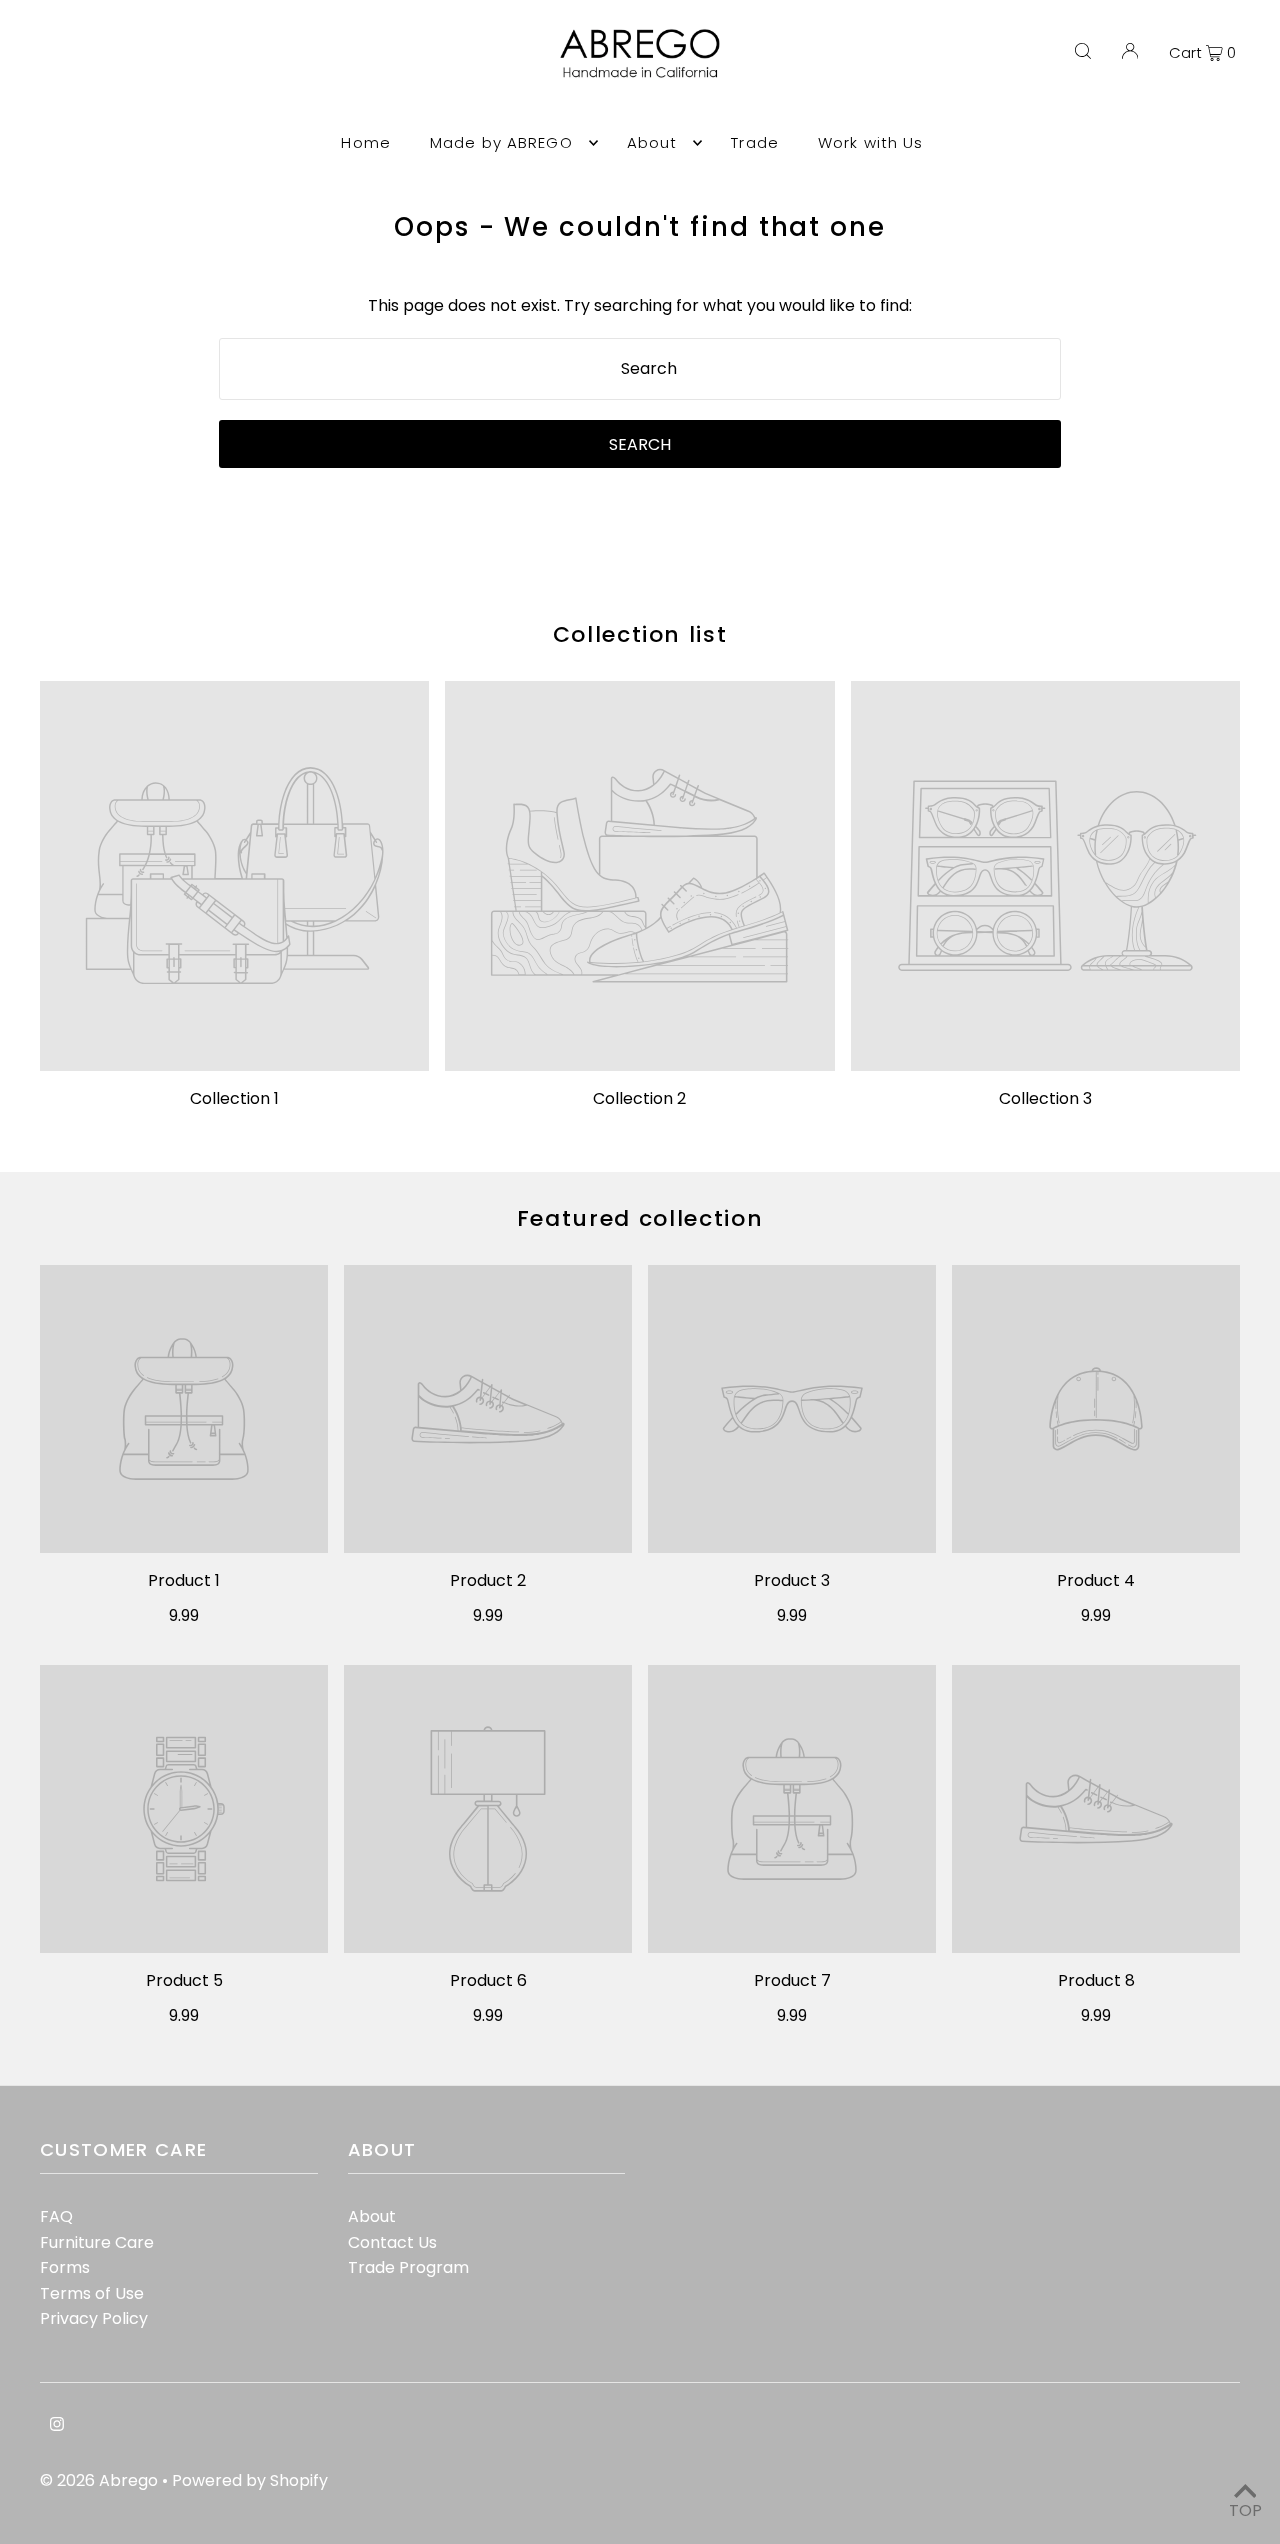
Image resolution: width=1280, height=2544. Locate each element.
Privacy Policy (94, 2318)
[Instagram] (57, 2426)
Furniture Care (97, 2242)
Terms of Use (92, 2293)
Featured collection (640, 1218)
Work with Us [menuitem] (871, 142)
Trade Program (408, 2267)
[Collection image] (234, 875)
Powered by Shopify (250, 2480)
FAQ (56, 2216)
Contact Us (392, 2242)
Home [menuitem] (366, 142)
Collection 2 (639, 1098)
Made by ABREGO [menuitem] (501, 142)
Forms (65, 2267)
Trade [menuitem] (755, 142)
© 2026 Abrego (101, 2480)
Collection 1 (234, 1098)
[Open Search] (1083, 51)
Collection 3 (1045, 1098)
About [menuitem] (652, 142)
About (372, 2216)
